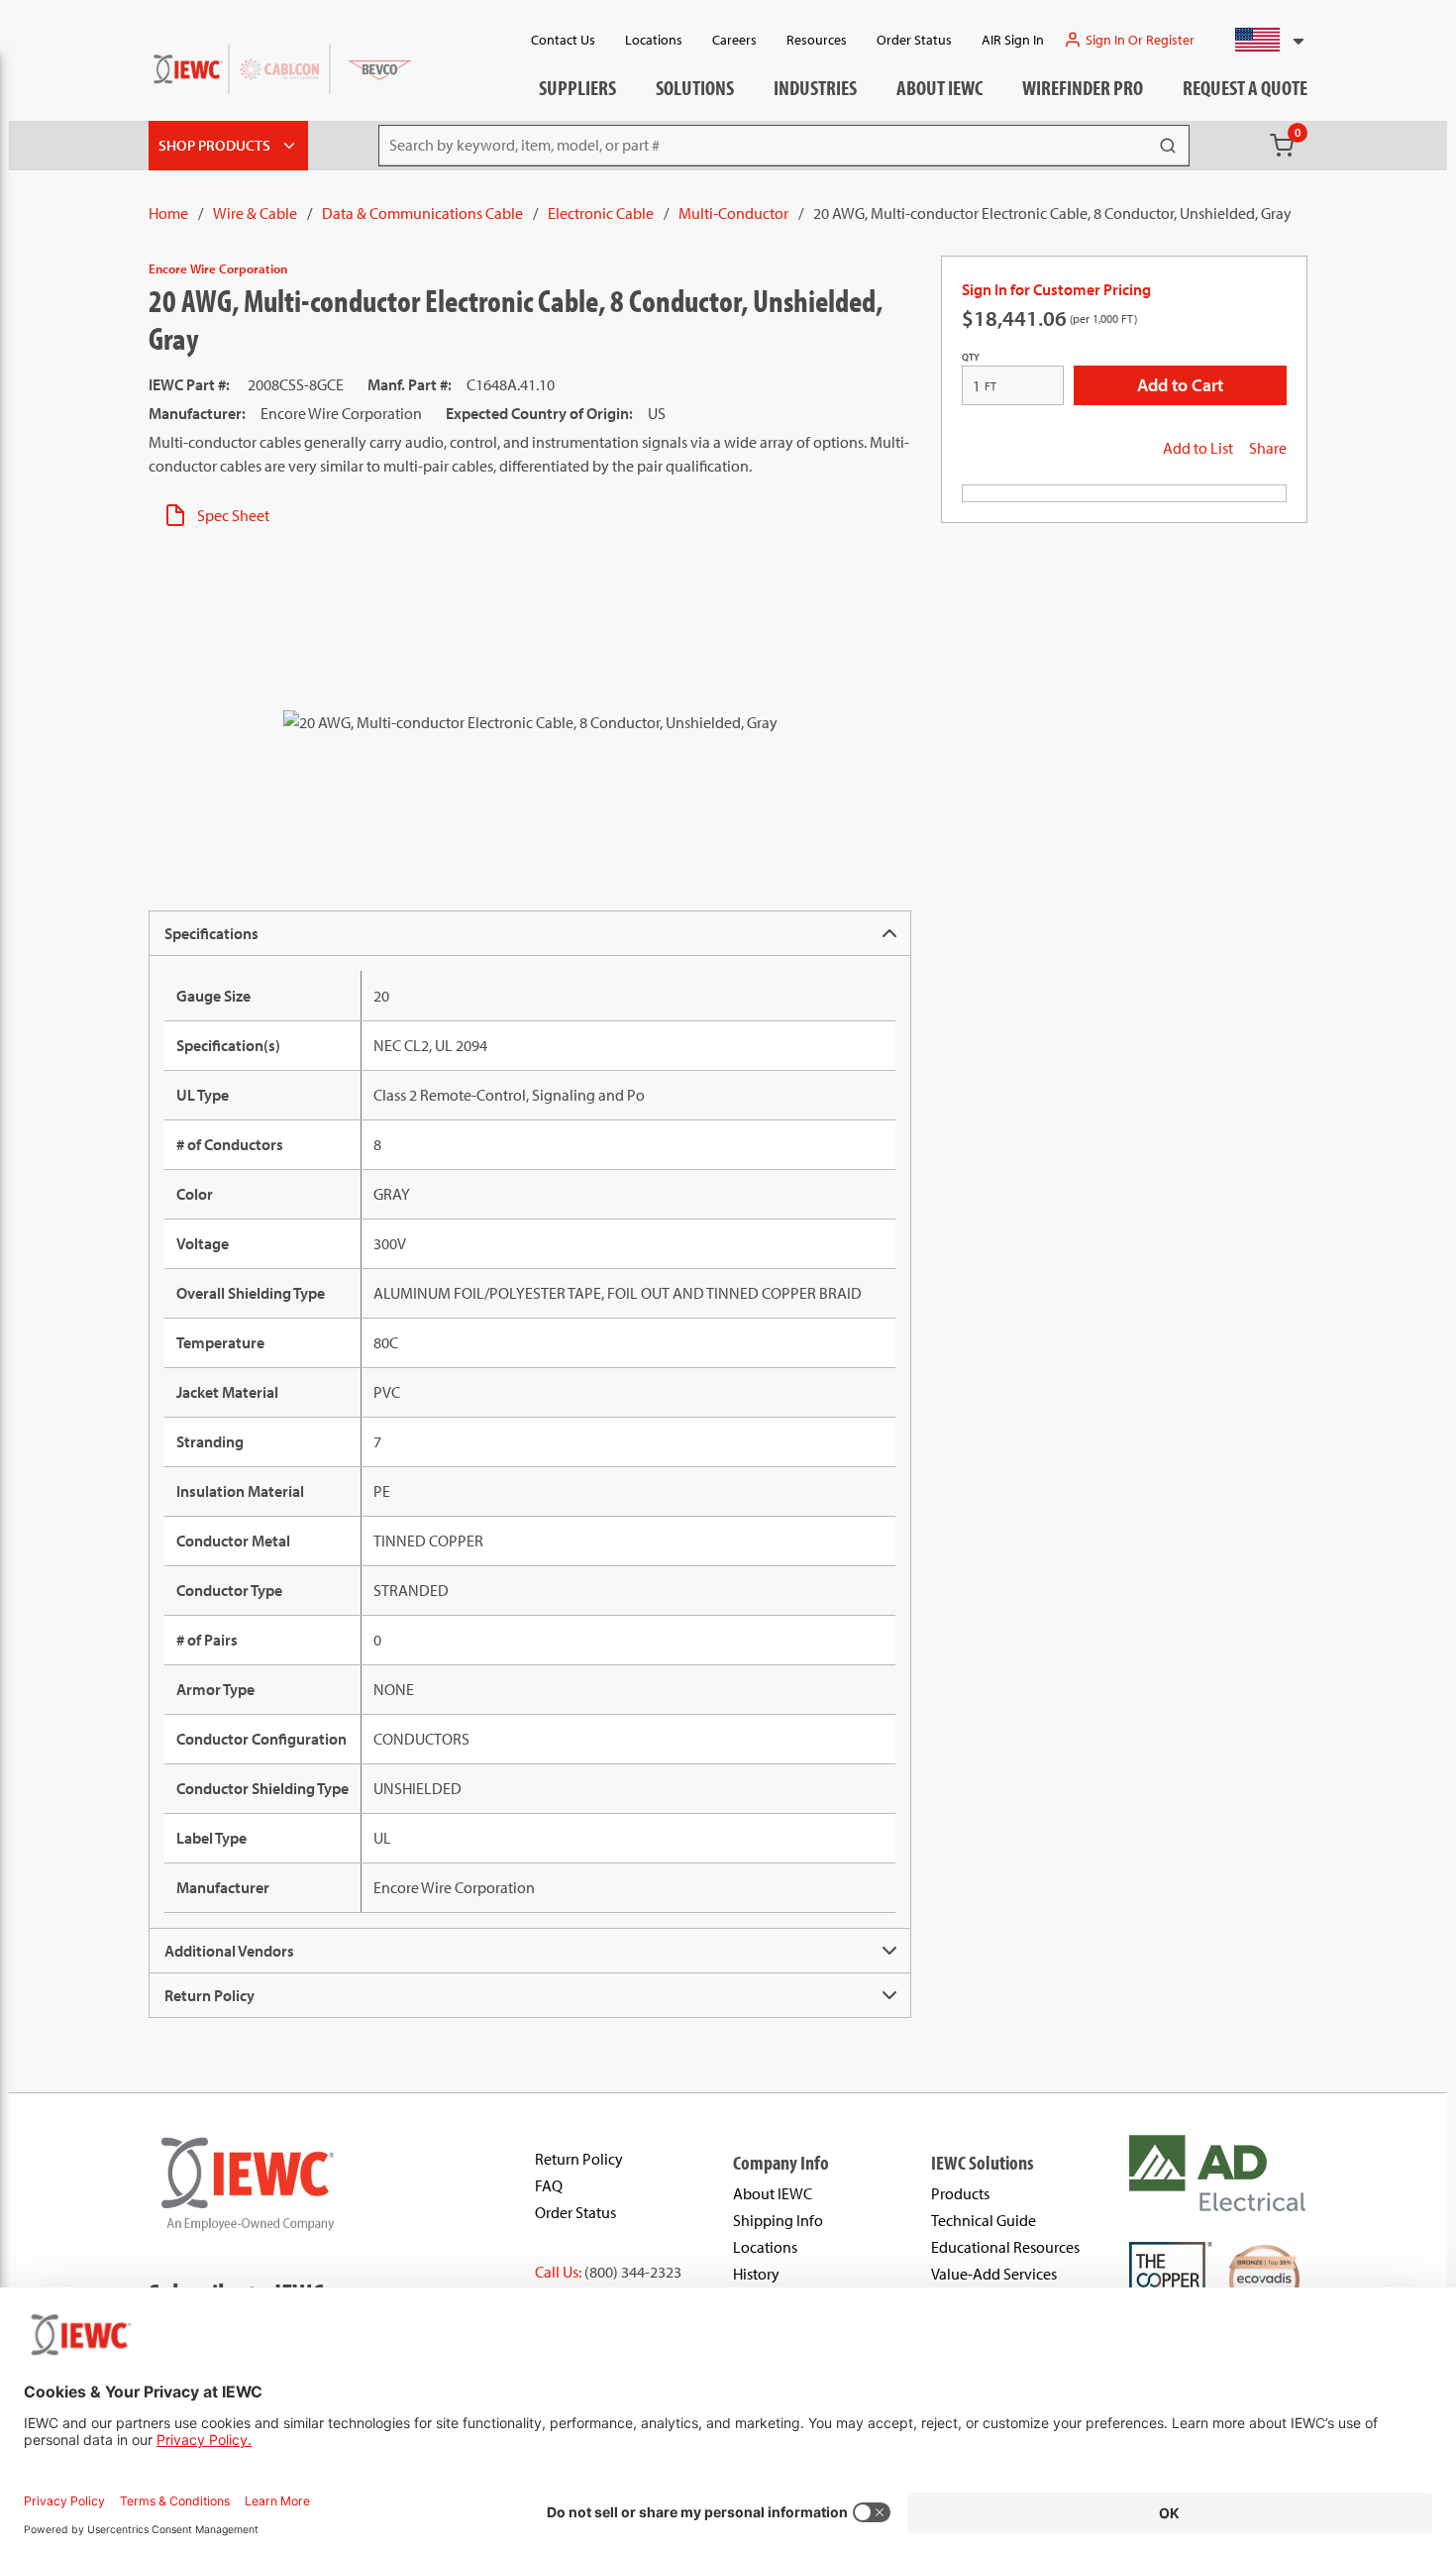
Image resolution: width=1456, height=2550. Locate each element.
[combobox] (1261, 40)
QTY (971, 357)
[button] (1261, 40)
